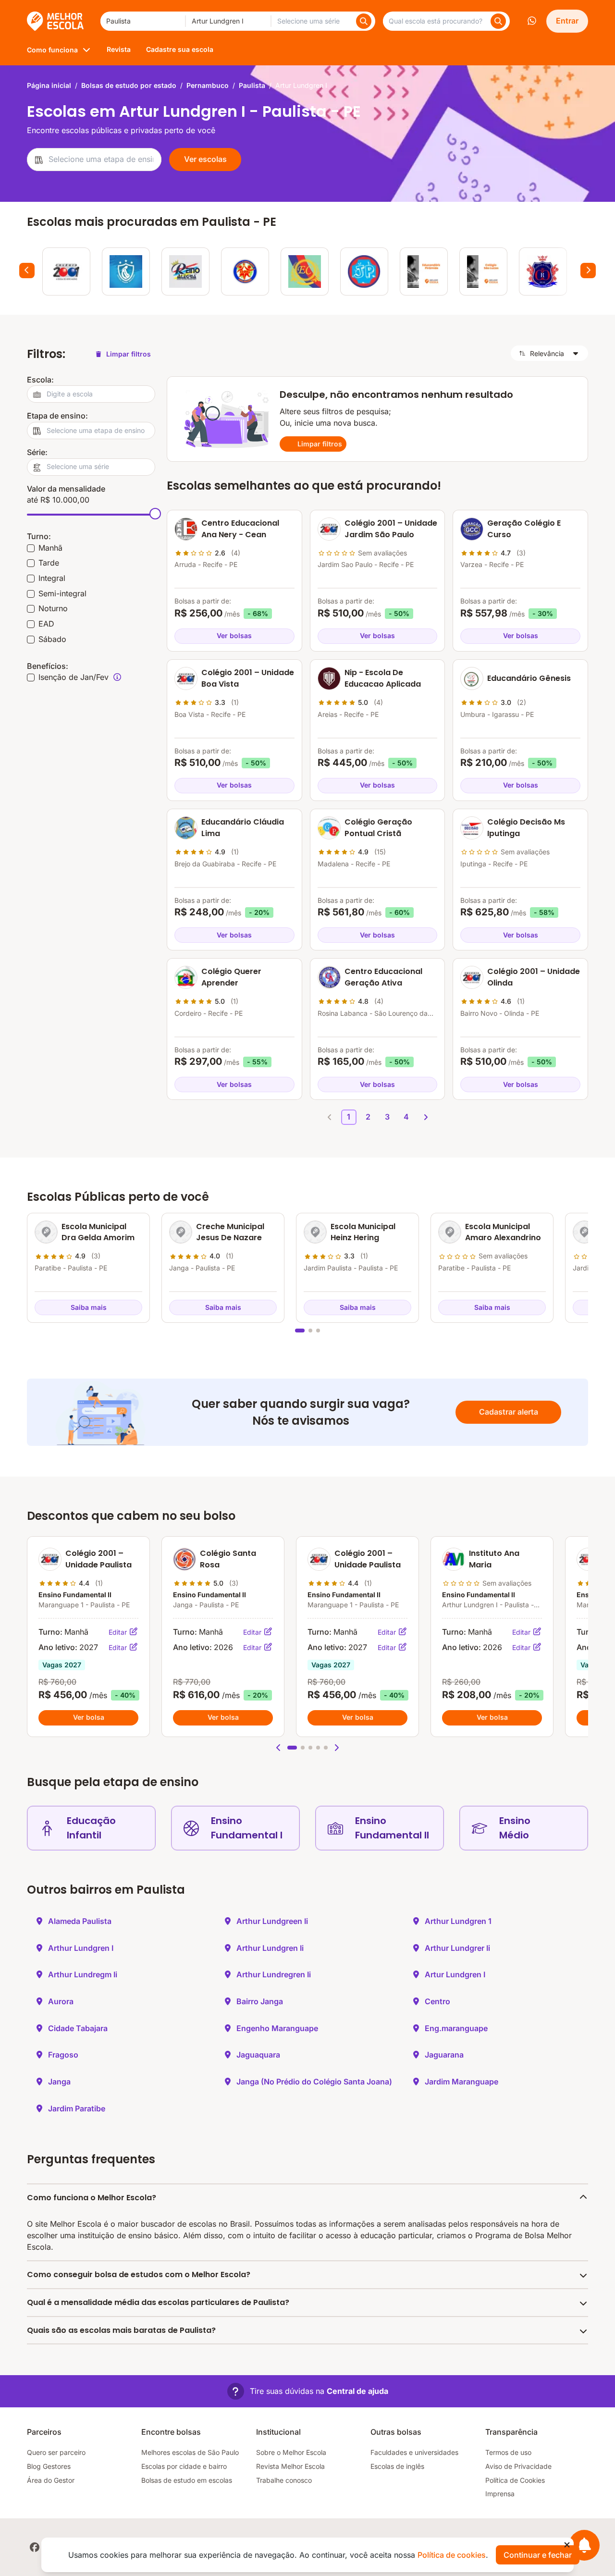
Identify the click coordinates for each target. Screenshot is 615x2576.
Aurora (61, 2001)
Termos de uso (508, 2452)
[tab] (300, 1331)
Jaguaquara (258, 2055)
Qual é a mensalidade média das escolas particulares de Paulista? (158, 2302)
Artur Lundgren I (455, 1974)
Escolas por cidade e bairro (184, 2466)
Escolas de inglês (397, 2466)
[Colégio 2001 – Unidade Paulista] (66, 271)
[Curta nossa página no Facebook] (35, 2547)
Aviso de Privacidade (518, 2466)
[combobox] (143, 21)
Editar (119, 1632)
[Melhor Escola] (56, 21)
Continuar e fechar (538, 2555)
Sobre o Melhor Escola (291, 2452)
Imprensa (500, 2494)
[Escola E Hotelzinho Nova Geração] (245, 271)
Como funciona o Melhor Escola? (92, 2198)
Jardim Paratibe (77, 2108)
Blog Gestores (49, 2466)
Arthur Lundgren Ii (270, 1948)
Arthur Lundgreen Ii (272, 1921)
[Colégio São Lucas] (483, 271)
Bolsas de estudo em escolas (187, 2480)
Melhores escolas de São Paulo (190, 2452)
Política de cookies (452, 2555)
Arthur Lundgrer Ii (457, 1948)
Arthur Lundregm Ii (83, 1974)
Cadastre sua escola (180, 49)
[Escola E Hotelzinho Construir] (305, 271)
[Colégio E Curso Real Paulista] (543, 271)
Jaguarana (444, 2055)
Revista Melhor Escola (290, 2466)
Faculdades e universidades (414, 2452)
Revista (119, 49)
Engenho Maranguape (277, 2028)
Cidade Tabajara (78, 2028)
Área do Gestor (51, 2480)
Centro (437, 2001)
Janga (59, 2082)
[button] (279, 1748)
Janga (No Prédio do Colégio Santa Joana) (314, 2082)
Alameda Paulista (80, 1921)
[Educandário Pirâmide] (424, 271)
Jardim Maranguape (461, 2082)
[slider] (155, 514)
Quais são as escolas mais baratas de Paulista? (121, 2330)
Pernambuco (208, 85)
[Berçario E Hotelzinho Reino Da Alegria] (185, 271)
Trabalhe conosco (284, 2480)
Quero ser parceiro (56, 2452)
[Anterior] (27, 271)
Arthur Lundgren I (81, 1948)
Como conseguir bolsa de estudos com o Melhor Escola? (139, 2274)
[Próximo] (588, 271)
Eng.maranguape (456, 2028)
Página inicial (49, 85)
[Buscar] (364, 21)
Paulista (252, 85)
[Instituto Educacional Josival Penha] (364, 271)
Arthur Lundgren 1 (458, 1921)
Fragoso (63, 2055)
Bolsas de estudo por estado (129, 85)
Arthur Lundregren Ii (274, 1974)
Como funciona (52, 50)
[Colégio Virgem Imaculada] (126, 271)
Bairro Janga (260, 2001)
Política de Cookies (515, 2480)
